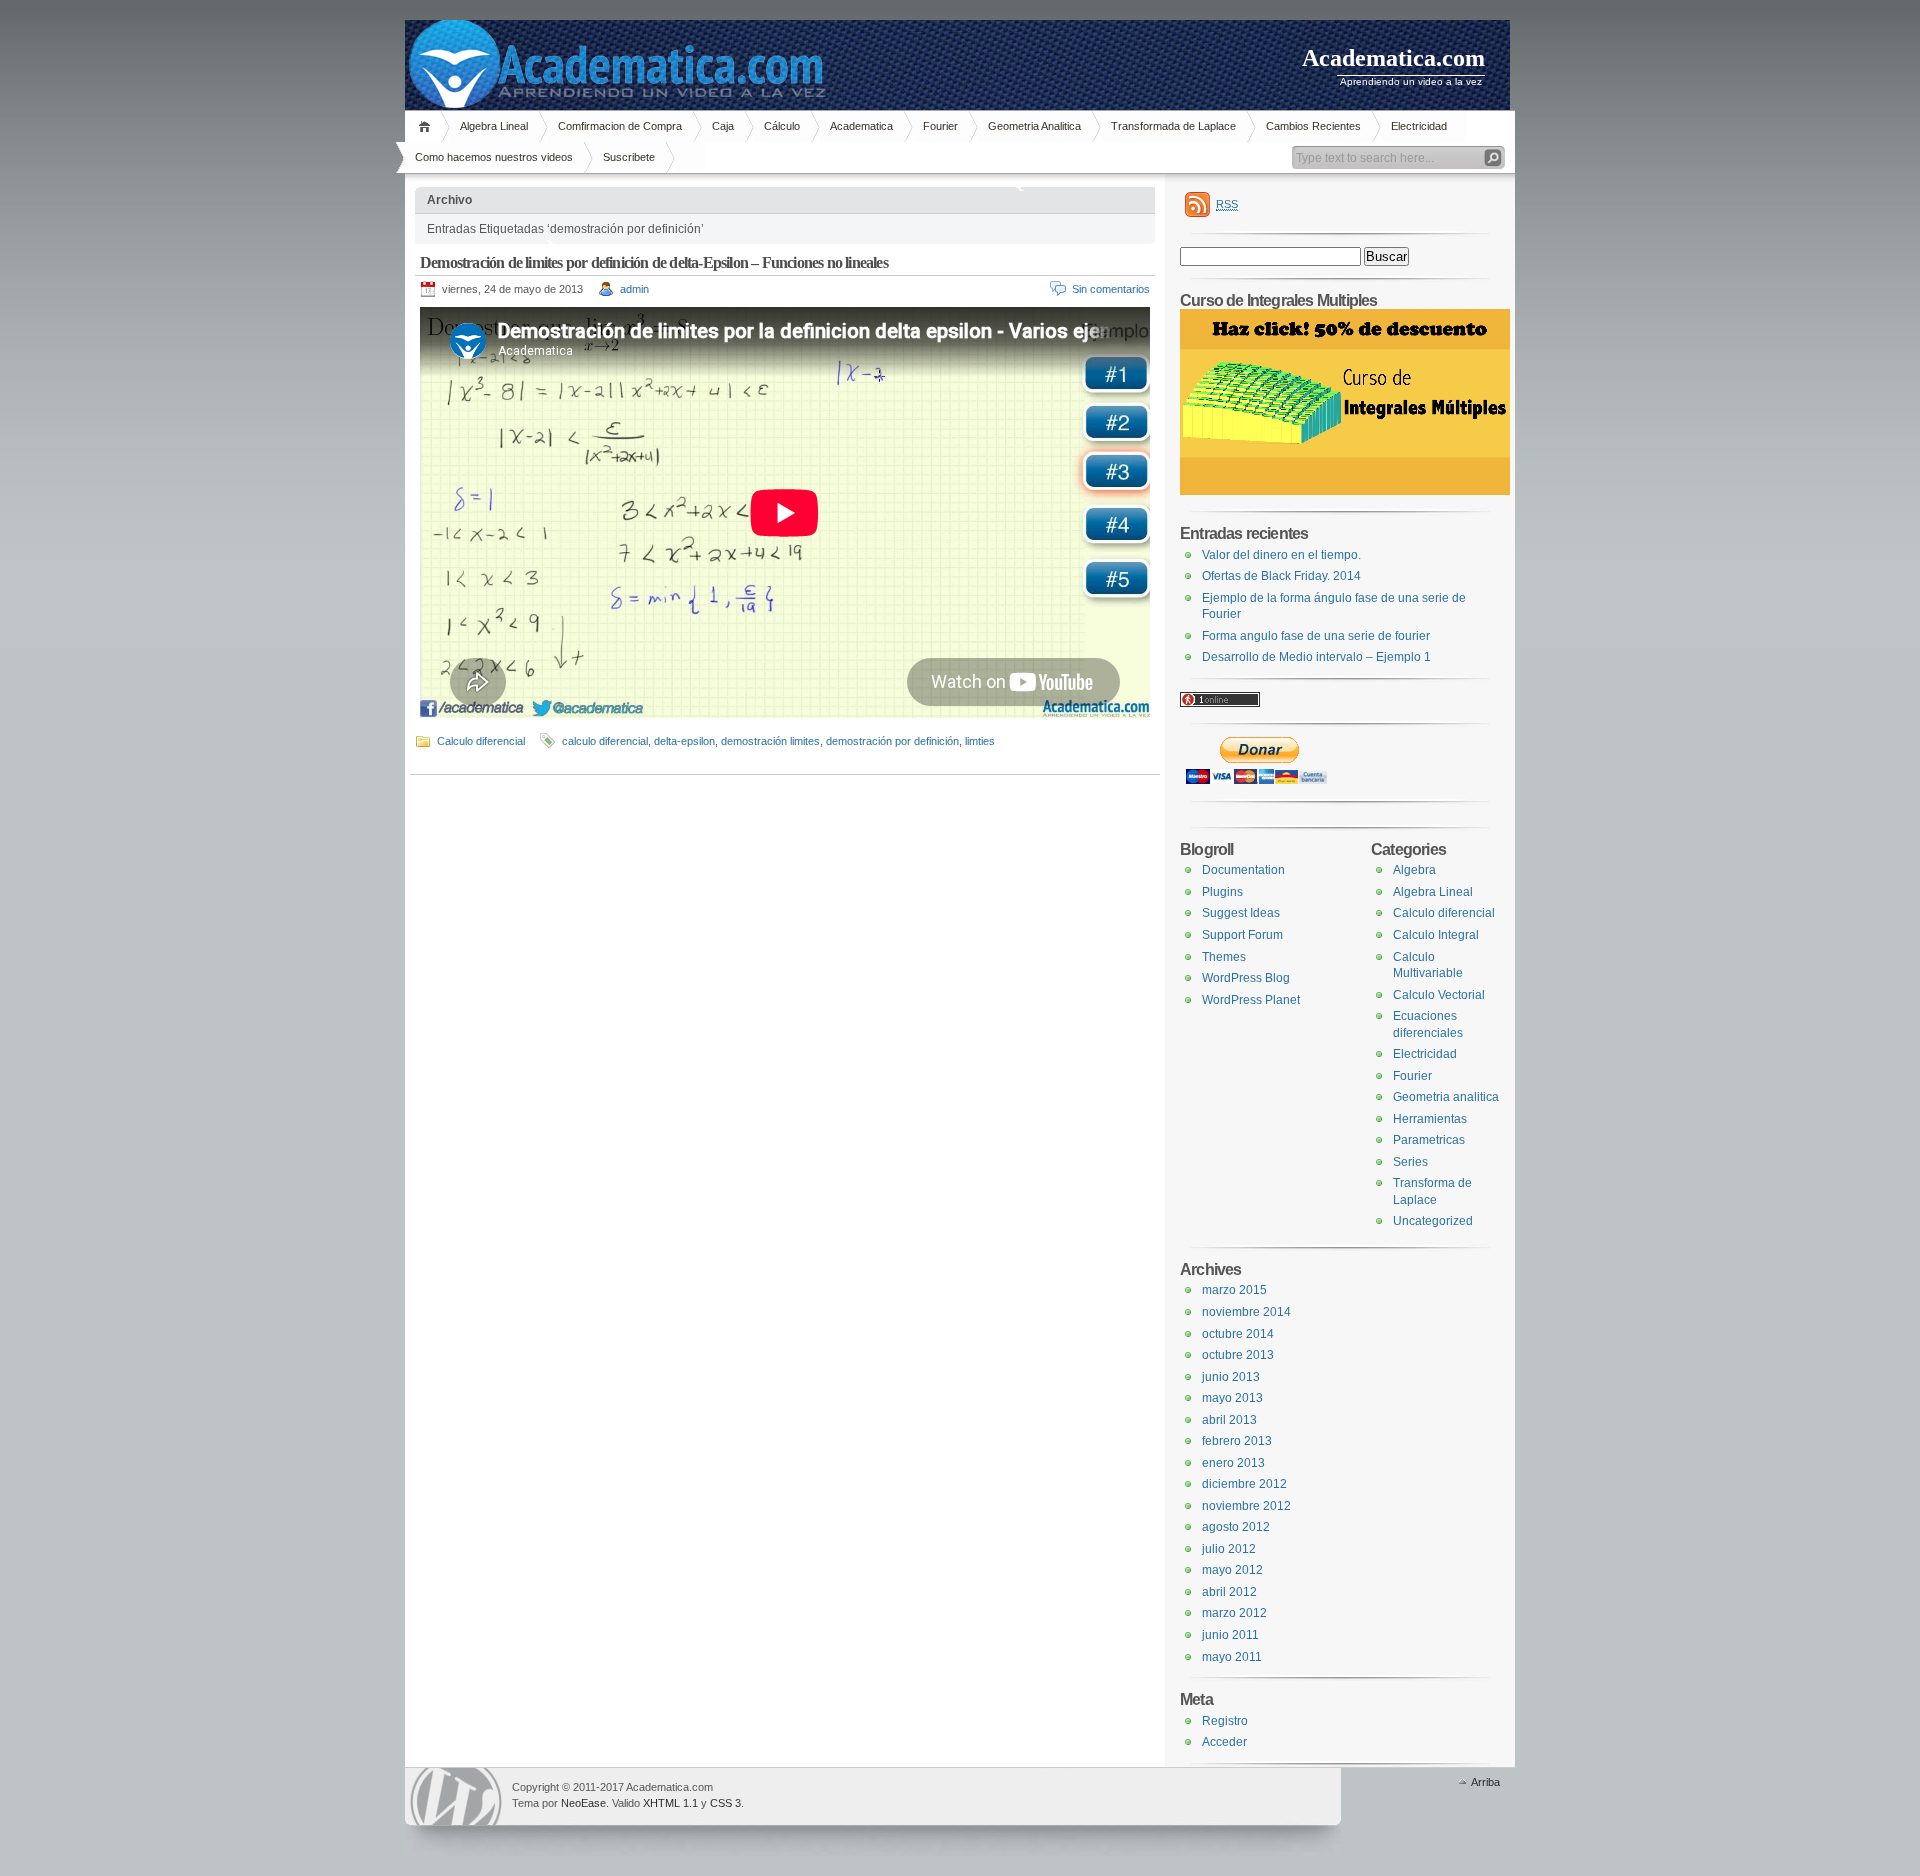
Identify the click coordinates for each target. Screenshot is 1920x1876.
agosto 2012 (1236, 1527)
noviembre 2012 (1246, 1506)
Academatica (861, 126)
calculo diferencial (605, 741)
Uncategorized (1433, 1221)
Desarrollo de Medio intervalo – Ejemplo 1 (1316, 657)
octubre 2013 (1238, 1355)
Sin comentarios (1111, 289)
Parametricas (1429, 1140)
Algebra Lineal (494, 126)
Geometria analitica (1446, 1097)
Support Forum (1242, 935)
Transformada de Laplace (1173, 126)
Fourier (940, 126)
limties (980, 741)
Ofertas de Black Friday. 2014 (1281, 576)
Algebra (1414, 870)
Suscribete (629, 157)
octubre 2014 (1238, 1334)
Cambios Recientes (1313, 126)
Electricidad (1419, 126)
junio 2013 (1231, 1377)
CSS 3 (725, 1803)
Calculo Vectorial (1439, 995)
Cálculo (782, 126)
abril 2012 (1229, 1592)
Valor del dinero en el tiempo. (1281, 555)
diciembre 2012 (1244, 1484)
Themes (1224, 957)
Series (1410, 1162)
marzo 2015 (1234, 1290)
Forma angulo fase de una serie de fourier (1316, 636)
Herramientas (1430, 1119)
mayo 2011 (1232, 1657)
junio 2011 (1230, 1635)
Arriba (1485, 1782)
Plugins (1222, 892)
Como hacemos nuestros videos (494, 157)
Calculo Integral (1436, 935)
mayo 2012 (1232, 1570)
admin (634, 289)
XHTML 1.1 (670, 1803)
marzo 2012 (1234, 1613)
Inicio (427, 126)
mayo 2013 (1232, 1398)
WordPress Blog (1246, 978)
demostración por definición (892, 741)
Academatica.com (1393, 58)
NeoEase (583, 1803)
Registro (1225, 1721)
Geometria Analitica (1034, 126)
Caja (723, 126)
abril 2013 (1229, 1420)
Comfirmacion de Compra (620, 126)
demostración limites (770, 741)
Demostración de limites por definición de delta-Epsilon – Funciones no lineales (654, 262)
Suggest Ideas (1241, 913)
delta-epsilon (684, 741)
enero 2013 (1233, 1463)
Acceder (1224, 1742)
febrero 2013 (1237, 1441)
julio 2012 (1229, 1549)
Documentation (1243, 870)
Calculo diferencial (481, 741)
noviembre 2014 (1246, 1312)
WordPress (456, 1796)
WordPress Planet (1251, 1000)
